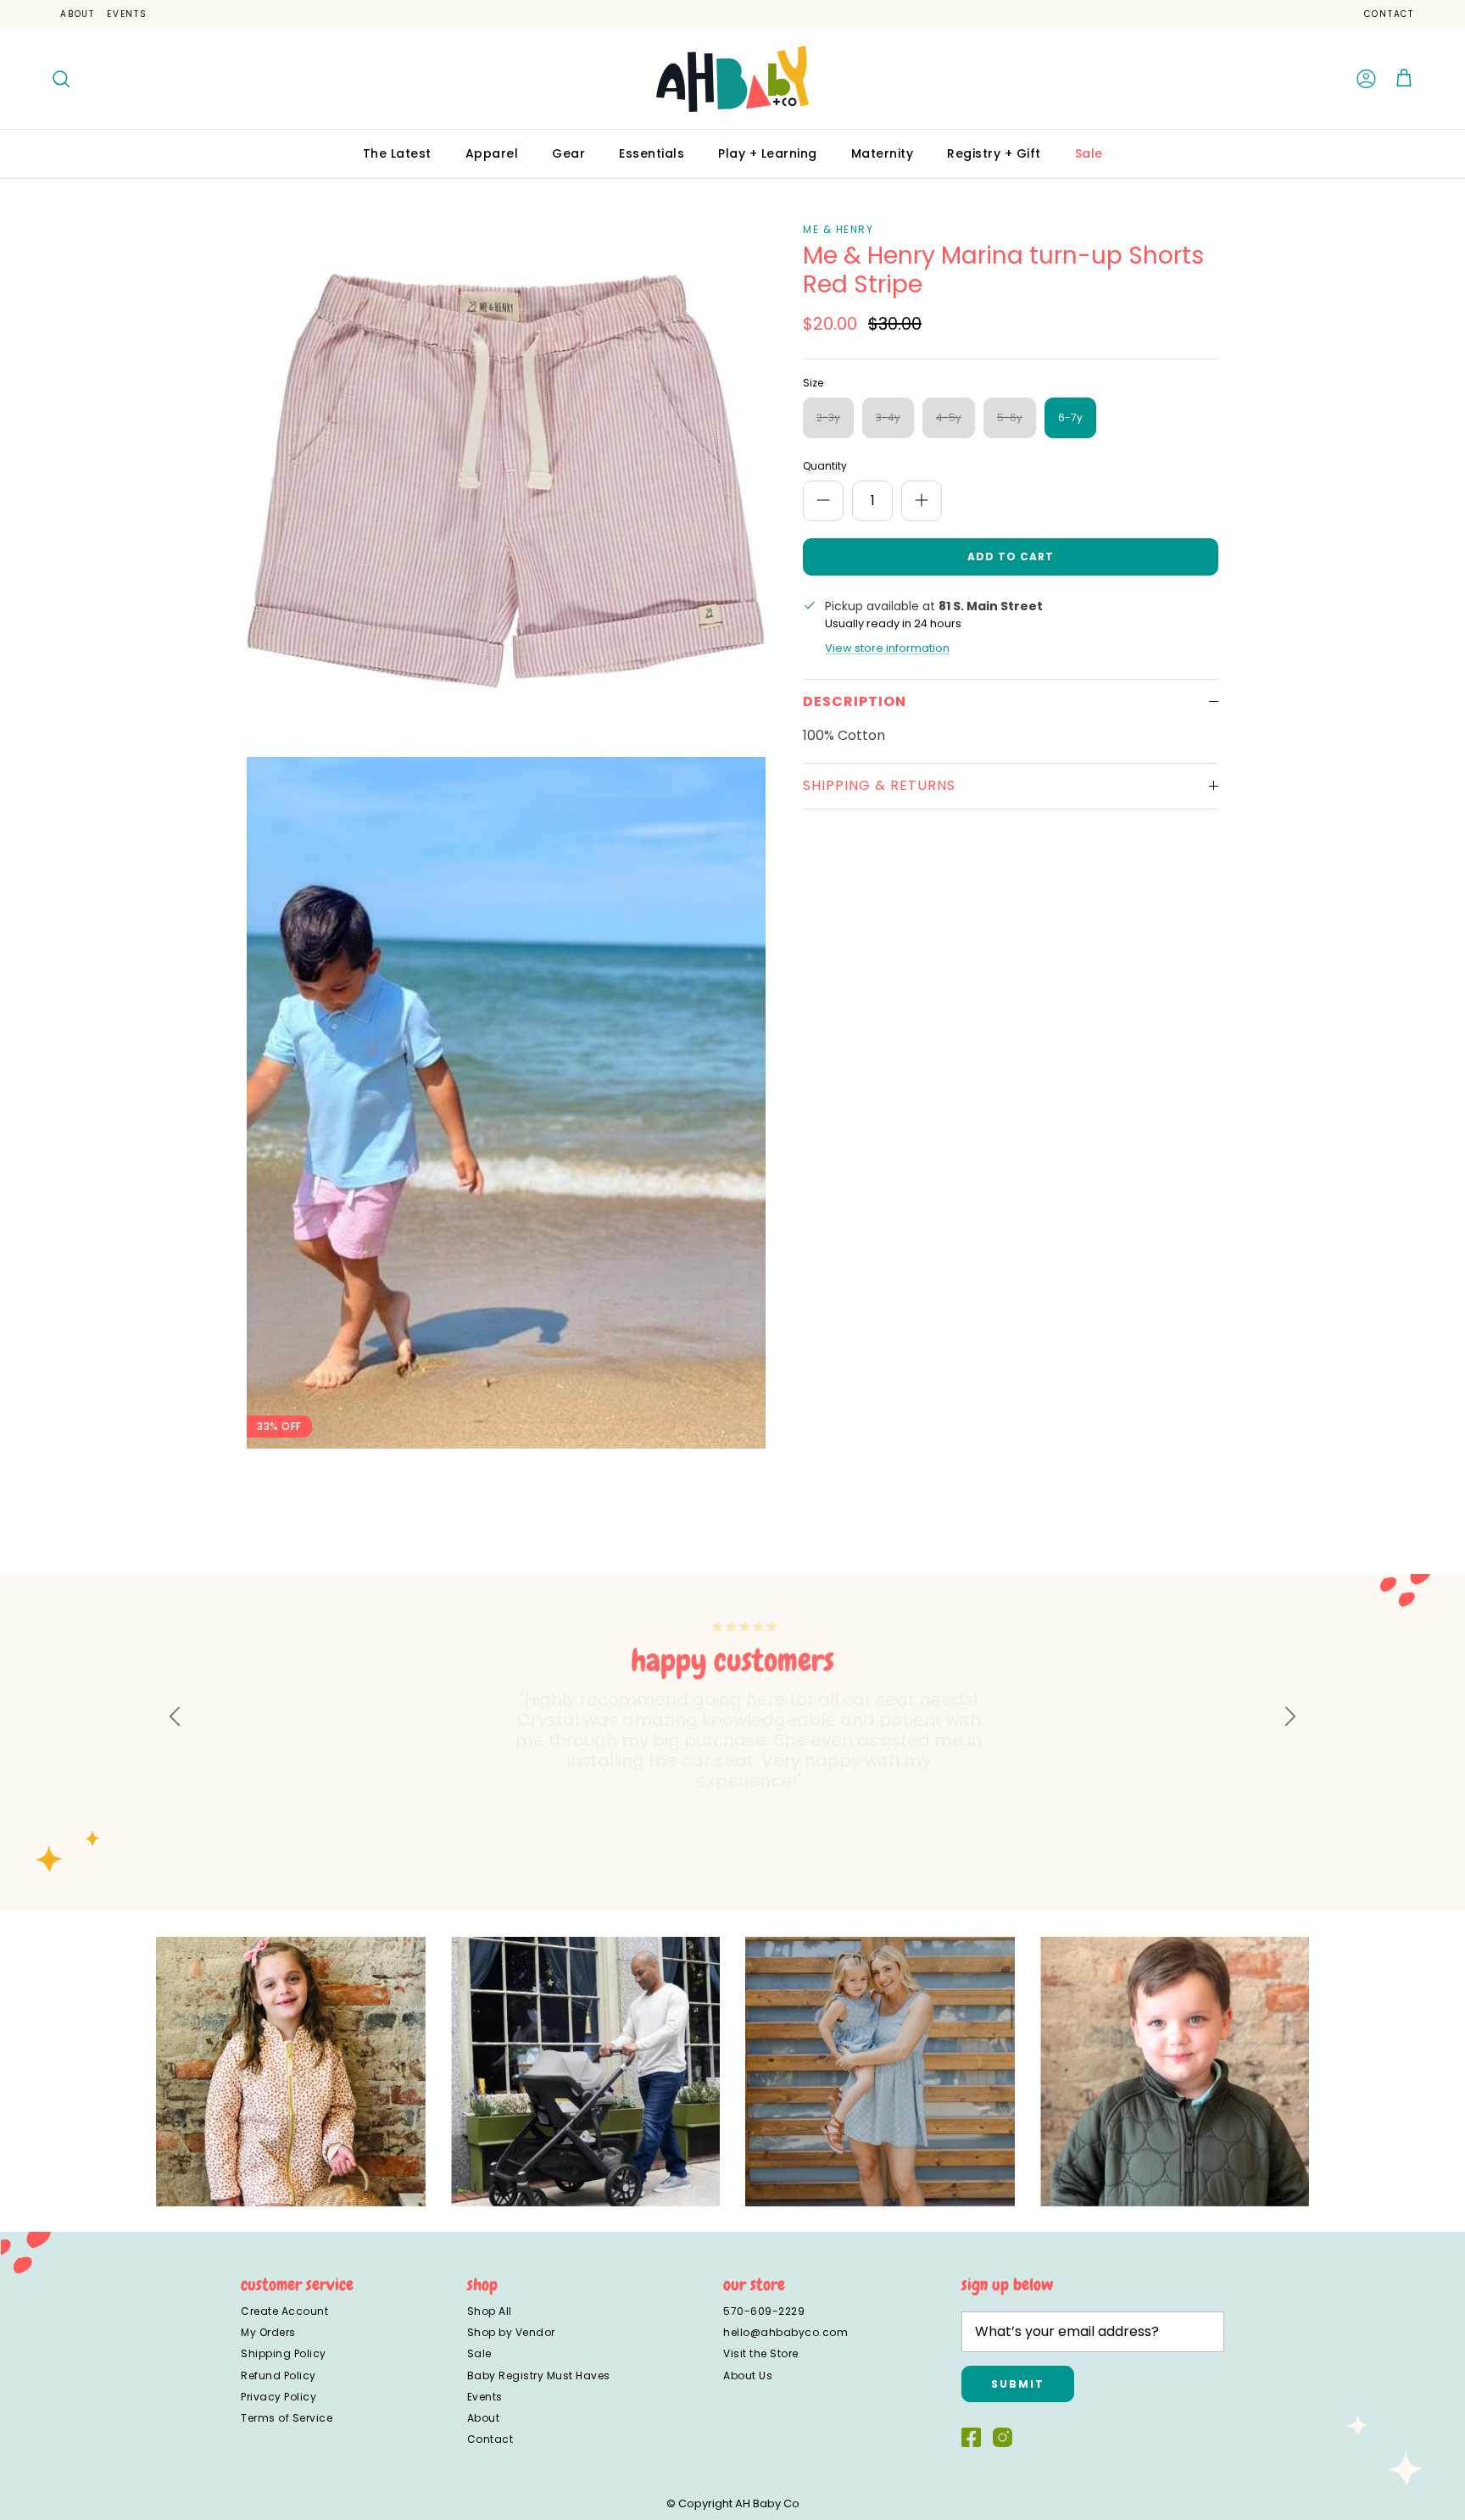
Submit (1018, 2384)
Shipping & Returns (879, 785)
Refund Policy (279, 2375)
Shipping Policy (284, 2353)
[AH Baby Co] (732, 79)
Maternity (883, 153)
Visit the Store (761, 2353)
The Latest (397, 153)
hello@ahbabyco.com (785, 2332)
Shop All (490, 2311)
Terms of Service (287, 2418)
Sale (1089, 153)
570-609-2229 (764, 2311)
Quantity (825, 466)
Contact (1389, 14)
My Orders (268, 2332)
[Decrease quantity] (823, 501)
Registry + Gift (994, 153)
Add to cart (1011, 556)
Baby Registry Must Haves (539, 2375)
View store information (887, 648)
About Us (748, 2375)
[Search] (61, 79)
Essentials (652, 153)
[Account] (1367, 79)
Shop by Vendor (511, 2332)
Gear (568, 153)
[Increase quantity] (922, 501)
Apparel (492, 153)
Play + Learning (768, 153)
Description (855, 701)
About (78, 14)
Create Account (284, 2311)
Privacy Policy (279, 2397)
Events (127, 14)
